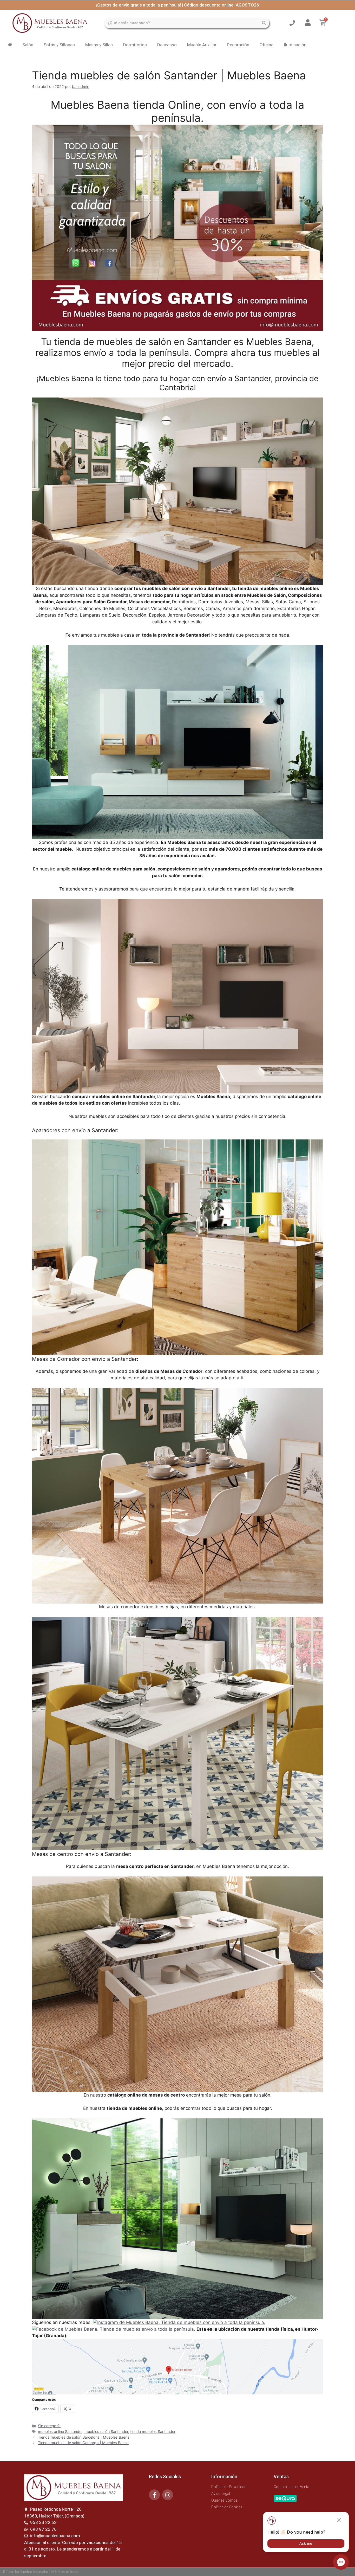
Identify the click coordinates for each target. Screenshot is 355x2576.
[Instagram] (168, 2495)
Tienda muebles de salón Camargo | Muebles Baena (83, 2443)
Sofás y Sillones (59, 45)
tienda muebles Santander (153, 2431)
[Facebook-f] (154, 2495)
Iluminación (295, 45)
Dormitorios (135, 45)
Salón (28, 45)
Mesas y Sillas (99, 45)
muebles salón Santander (106, 2431)
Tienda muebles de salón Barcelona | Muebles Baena (84, 2437)
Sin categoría (49, 2426)
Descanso (167, 45)
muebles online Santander (60, 2431)
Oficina (267, 45)
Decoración (238, 45)
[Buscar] (264, 23)
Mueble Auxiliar (202, 45)
